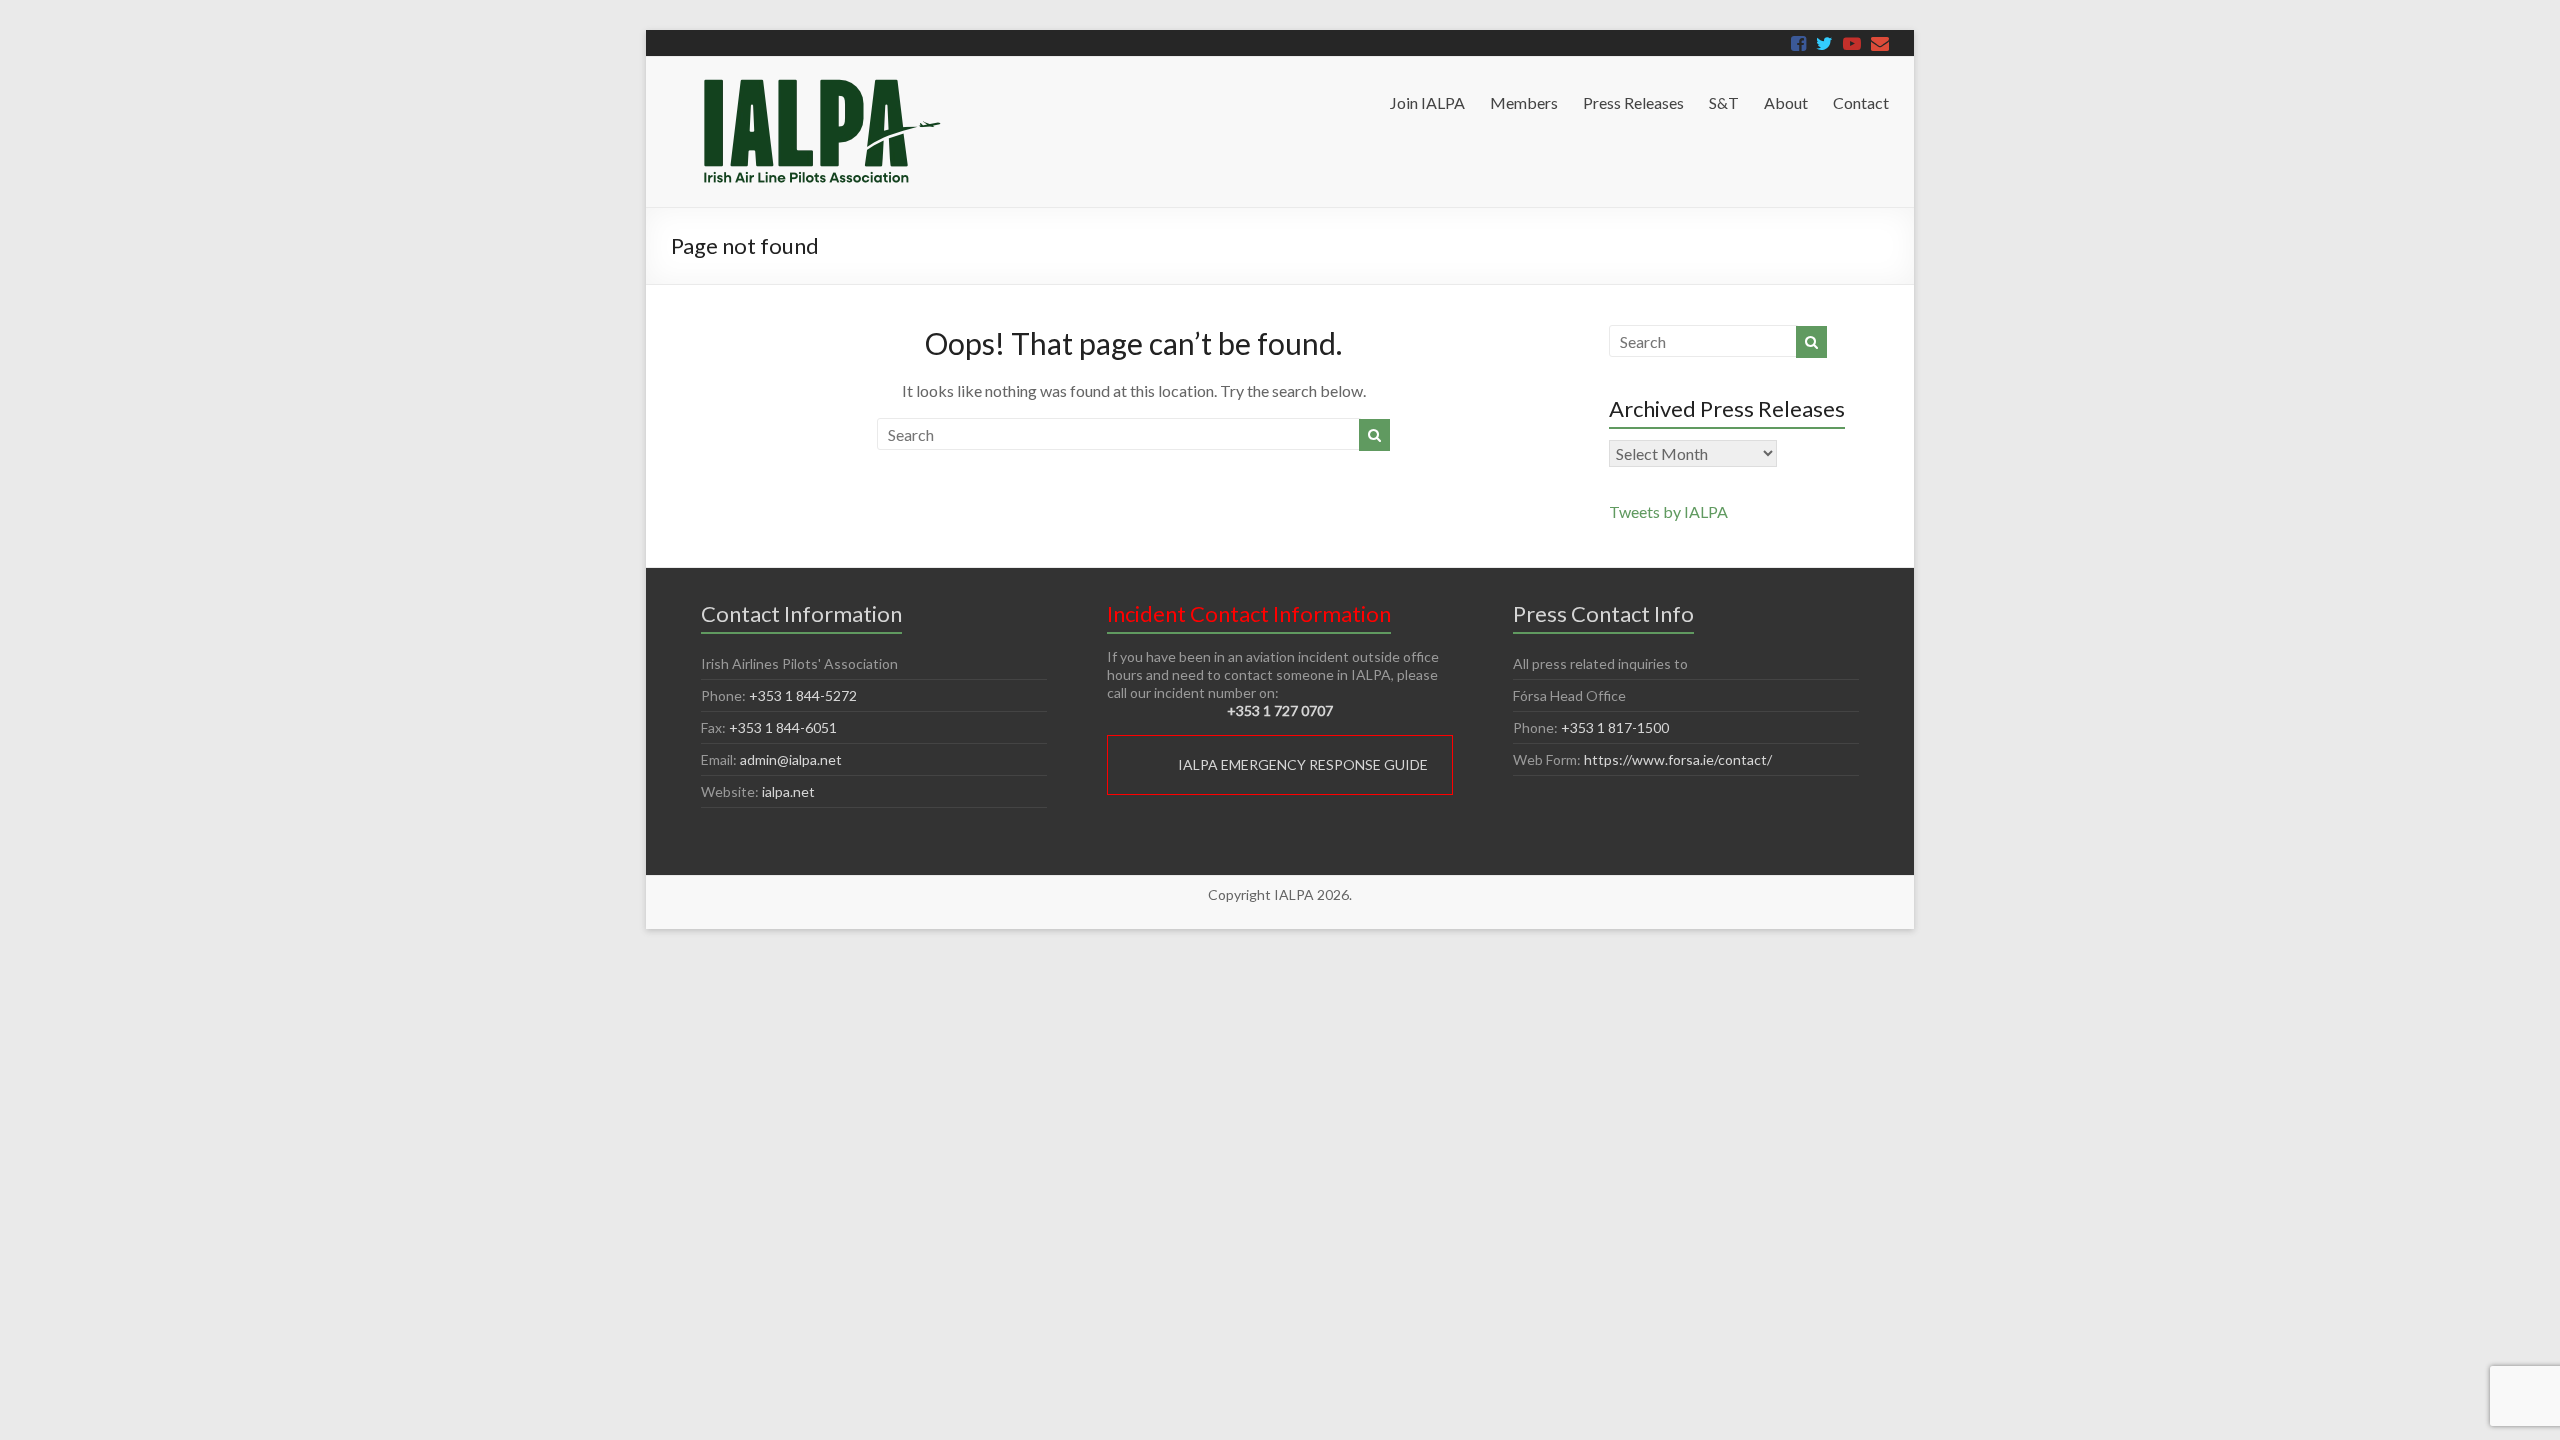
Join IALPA (1427, 102)
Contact (1861, 102)
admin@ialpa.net (791, 759)
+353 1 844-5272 (803, 695)
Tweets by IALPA (1668, 511)
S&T (1724, 102)
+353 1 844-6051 (783, 727)
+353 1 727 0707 (1280, 710)
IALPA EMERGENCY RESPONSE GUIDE (1303, 764)
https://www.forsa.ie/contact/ (1678, 759)
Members (1524, 102)
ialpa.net (788, 791)
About (1786, 102)
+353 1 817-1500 (1615, 727)
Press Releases (1633, 102)
